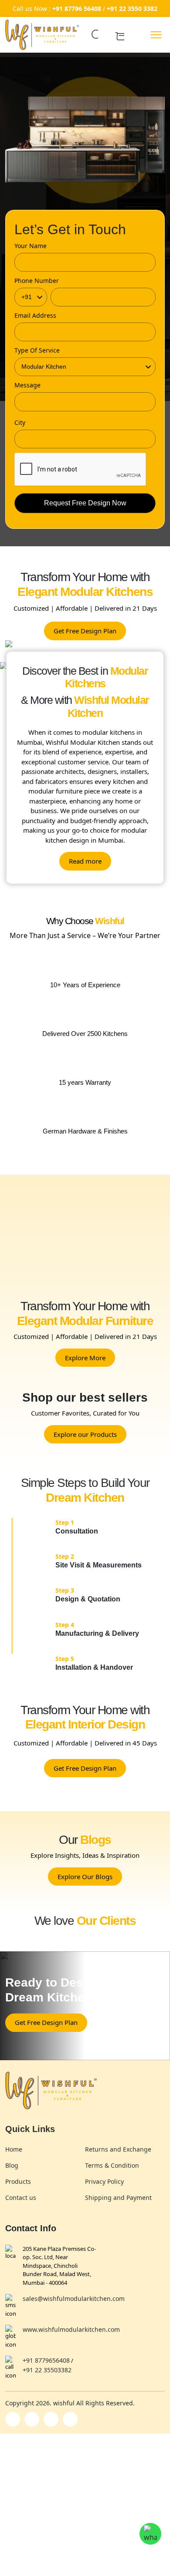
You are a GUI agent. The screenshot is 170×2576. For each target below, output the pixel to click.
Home (14, 2149)
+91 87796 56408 (77, 8)
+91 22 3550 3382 (132, 8)
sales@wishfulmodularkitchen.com (74, 2299)
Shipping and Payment (118, 2198)
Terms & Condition (112, 2165)
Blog (12, 2165)
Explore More (85, 1358)
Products (18, 2181)
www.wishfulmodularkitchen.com (71, 2329)
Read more (85, 861)
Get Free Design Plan (85, 631)
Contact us (21, 2198)
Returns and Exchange (118, 2149)
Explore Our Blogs (85, 1877)
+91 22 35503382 (47, 2370)
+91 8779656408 (46, 2360)
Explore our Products (85, 1434)
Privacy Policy (104, 2181)
